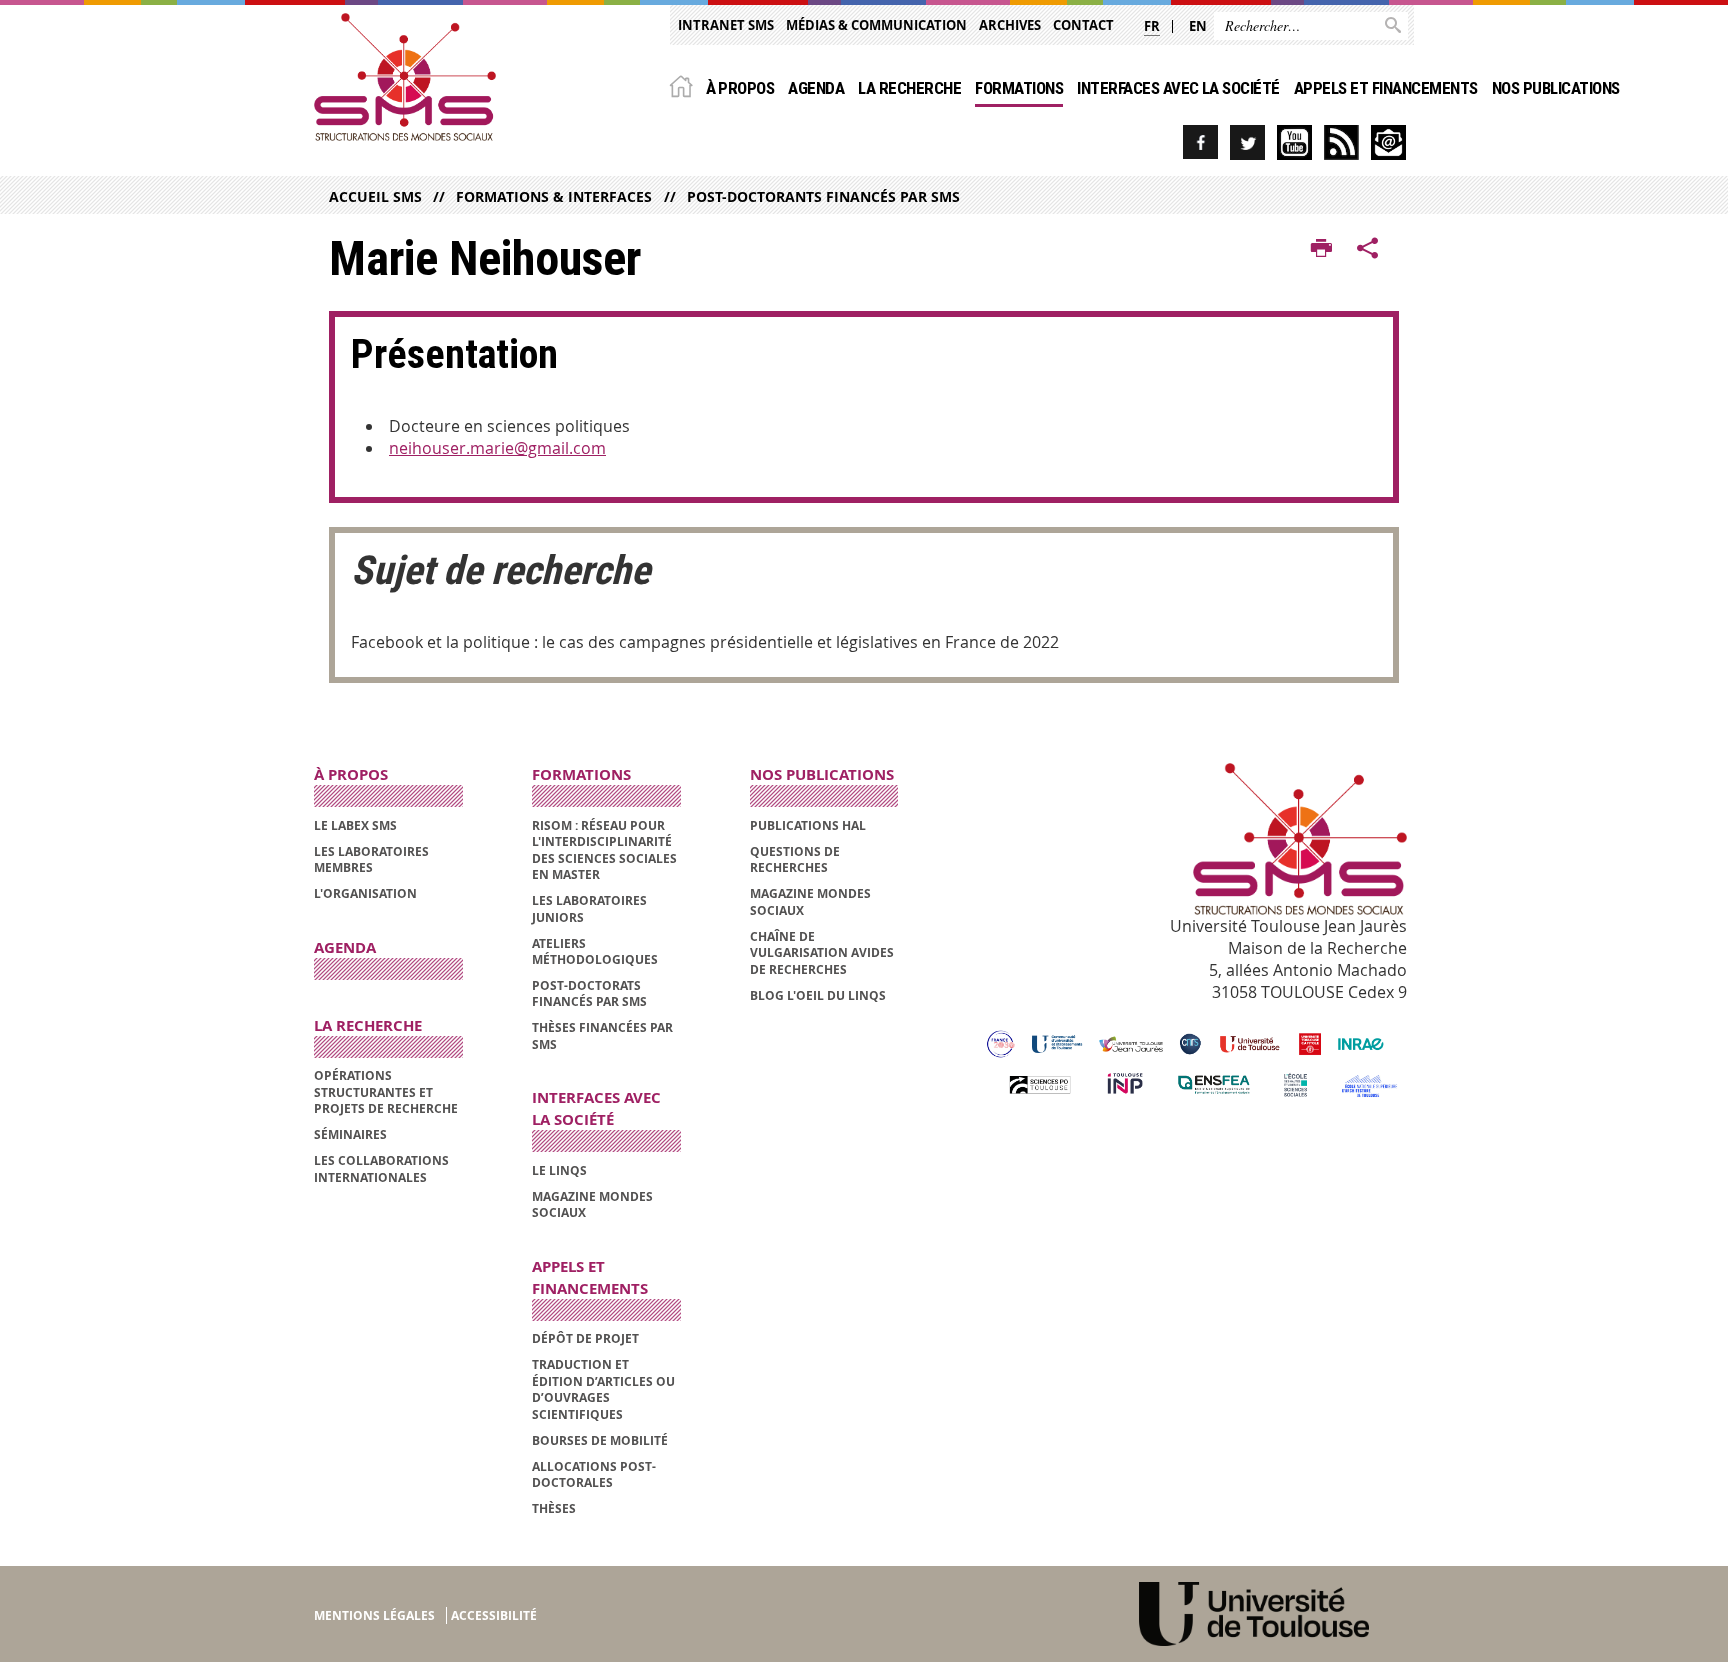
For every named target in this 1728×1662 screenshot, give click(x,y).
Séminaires (350, 1134)
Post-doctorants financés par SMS (823, 196)
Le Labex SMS (355, 825)
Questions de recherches (795, 859)
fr (1152, 26)
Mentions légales (374, 1615)
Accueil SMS (375, 196)
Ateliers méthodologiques (595, 951)
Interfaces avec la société (1178, 88)
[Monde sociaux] (1294, 142)
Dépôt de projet (585, 1338)
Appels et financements (1386, 88)
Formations (1019, 88)
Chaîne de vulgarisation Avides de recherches (822, 953)
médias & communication (876, 25)
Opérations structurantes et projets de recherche (386, 1092)
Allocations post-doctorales (594, 1474)
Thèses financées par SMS (602, 1035)
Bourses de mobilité (600, 1440)
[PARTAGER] (1368, 249)
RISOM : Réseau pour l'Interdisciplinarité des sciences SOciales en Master (604, 850)
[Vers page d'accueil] (405, 77)
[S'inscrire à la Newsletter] (1388, 142)
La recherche (909, 88)
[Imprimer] (1321, 249)
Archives (1010, 25)
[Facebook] (1200, 142)
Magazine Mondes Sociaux (592, 1204)
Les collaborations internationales (381, 1168)
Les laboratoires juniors (589, 908)
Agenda (816, 88)
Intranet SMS (726, 25)
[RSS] (1341, 142)
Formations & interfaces (554, 196)
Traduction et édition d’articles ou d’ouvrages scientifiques (603, 1389)
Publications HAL (808, 825)
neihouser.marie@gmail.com (497, 448)
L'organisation (365, 893)
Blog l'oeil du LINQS (818, 995)
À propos (740, 88)
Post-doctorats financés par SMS (589, 993)
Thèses (554, 1508)
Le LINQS (559, 1170)
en (1198, 26)
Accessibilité (494, 1615)
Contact (1083, 25)
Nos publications (1556, 88)
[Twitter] (1247, 142)
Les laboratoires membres (371, 859)
